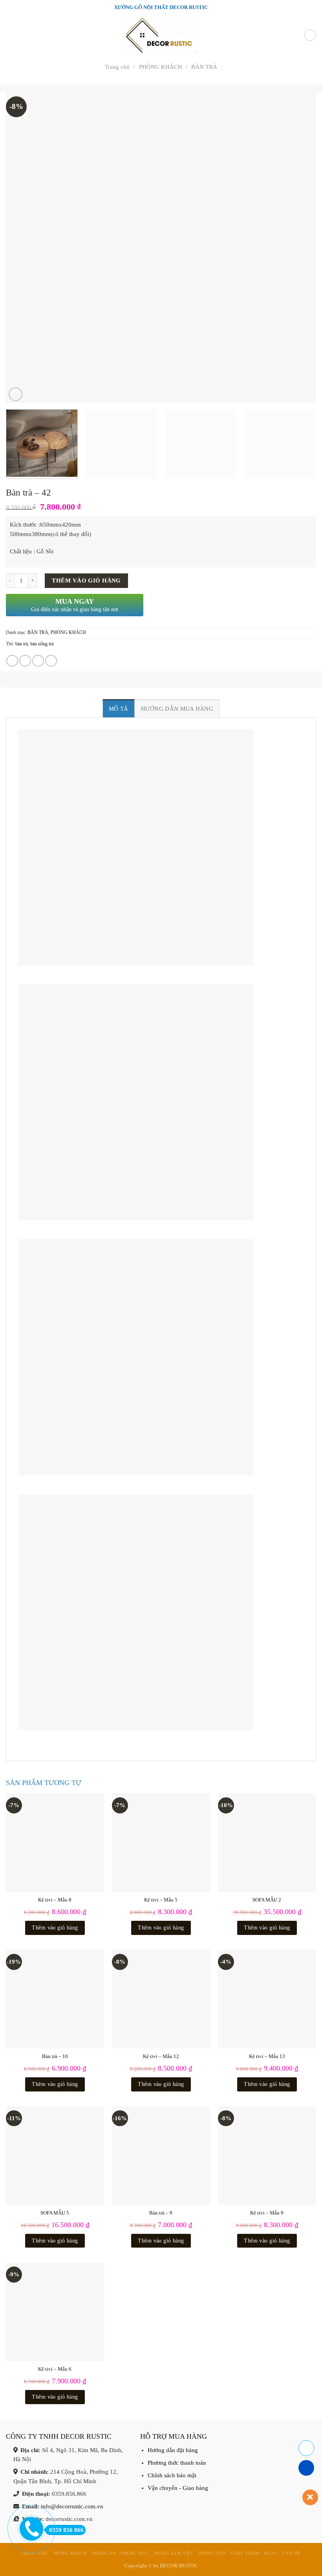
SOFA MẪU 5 (55, 2213)
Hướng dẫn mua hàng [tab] (177, 708)
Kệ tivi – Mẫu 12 (161, 2056)
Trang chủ (117, 67)
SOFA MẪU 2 (267, 1900)
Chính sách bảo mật (172, 2475)
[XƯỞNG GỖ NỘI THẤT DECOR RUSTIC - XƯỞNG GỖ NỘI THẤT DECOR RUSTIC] (161, 35)
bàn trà (22, 644)
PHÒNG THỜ (212, 2553)
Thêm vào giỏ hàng (86, 580)
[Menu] (10, 35)
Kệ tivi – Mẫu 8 (55, 1900)
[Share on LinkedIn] (51, 661)
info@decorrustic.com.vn (72, 2506)
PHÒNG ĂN (104, 2553)
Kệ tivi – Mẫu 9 (267, 2213)
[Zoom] (16, 394)
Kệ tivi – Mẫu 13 (267, 2056)
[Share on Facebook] (12, 661)
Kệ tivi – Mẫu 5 (161, 1900)
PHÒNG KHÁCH (161, 67)
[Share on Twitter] (25, 661)
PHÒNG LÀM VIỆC (174, 2553)
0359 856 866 (66, 2530)
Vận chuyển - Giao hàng (178, 2488)
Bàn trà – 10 (55, 2056)
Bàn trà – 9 (161, 2213)
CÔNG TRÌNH (245, 2553)
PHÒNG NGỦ (135, 2553)
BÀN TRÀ (204, 67)
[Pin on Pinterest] (38, 661)
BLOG (271, 2553)
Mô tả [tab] (119, 708)
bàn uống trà (42, 644)
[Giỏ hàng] (310, 35)
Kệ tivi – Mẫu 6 (55, 2369)
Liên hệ (291, 2553)
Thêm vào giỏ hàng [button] (55, 1928)
